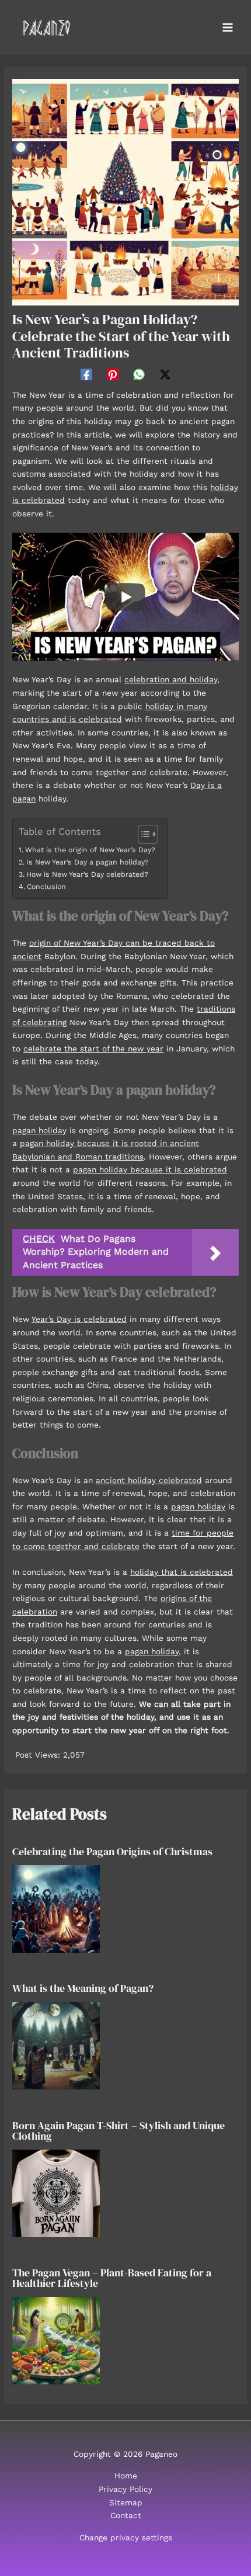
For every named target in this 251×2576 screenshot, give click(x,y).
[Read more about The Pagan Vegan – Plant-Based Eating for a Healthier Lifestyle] (56, 2340)
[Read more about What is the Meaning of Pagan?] (56, 2045)
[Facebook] (86, 374)
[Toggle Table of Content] (142, 834)
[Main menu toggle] (228, 28)
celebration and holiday (171, 679)
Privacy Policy (125, 2489)
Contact (126, 2515)
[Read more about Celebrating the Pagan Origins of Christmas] (56, 1908)
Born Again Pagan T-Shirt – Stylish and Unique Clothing (118, 2131)
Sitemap (126, 2502)
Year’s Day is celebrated (79, 1319)
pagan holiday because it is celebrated (150, 1169)
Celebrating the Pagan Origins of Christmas (112, 1851)
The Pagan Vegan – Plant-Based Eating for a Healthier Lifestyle (112, 2278)
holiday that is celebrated (182, 1572)
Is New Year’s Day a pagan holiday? (87, 862)
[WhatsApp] (139, 374)
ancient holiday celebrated (149, 1480)
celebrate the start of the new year (93, 1049)
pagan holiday (39, 1130)
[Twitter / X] (165, 374)
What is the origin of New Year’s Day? (90, 850)
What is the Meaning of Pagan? (83, 1988)
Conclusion (46, 887)
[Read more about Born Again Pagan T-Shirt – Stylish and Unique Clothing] (56, 2192)
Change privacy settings (126, 2537)
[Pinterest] (113, 374)
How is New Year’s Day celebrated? (87, 874)
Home (126, 2476)
